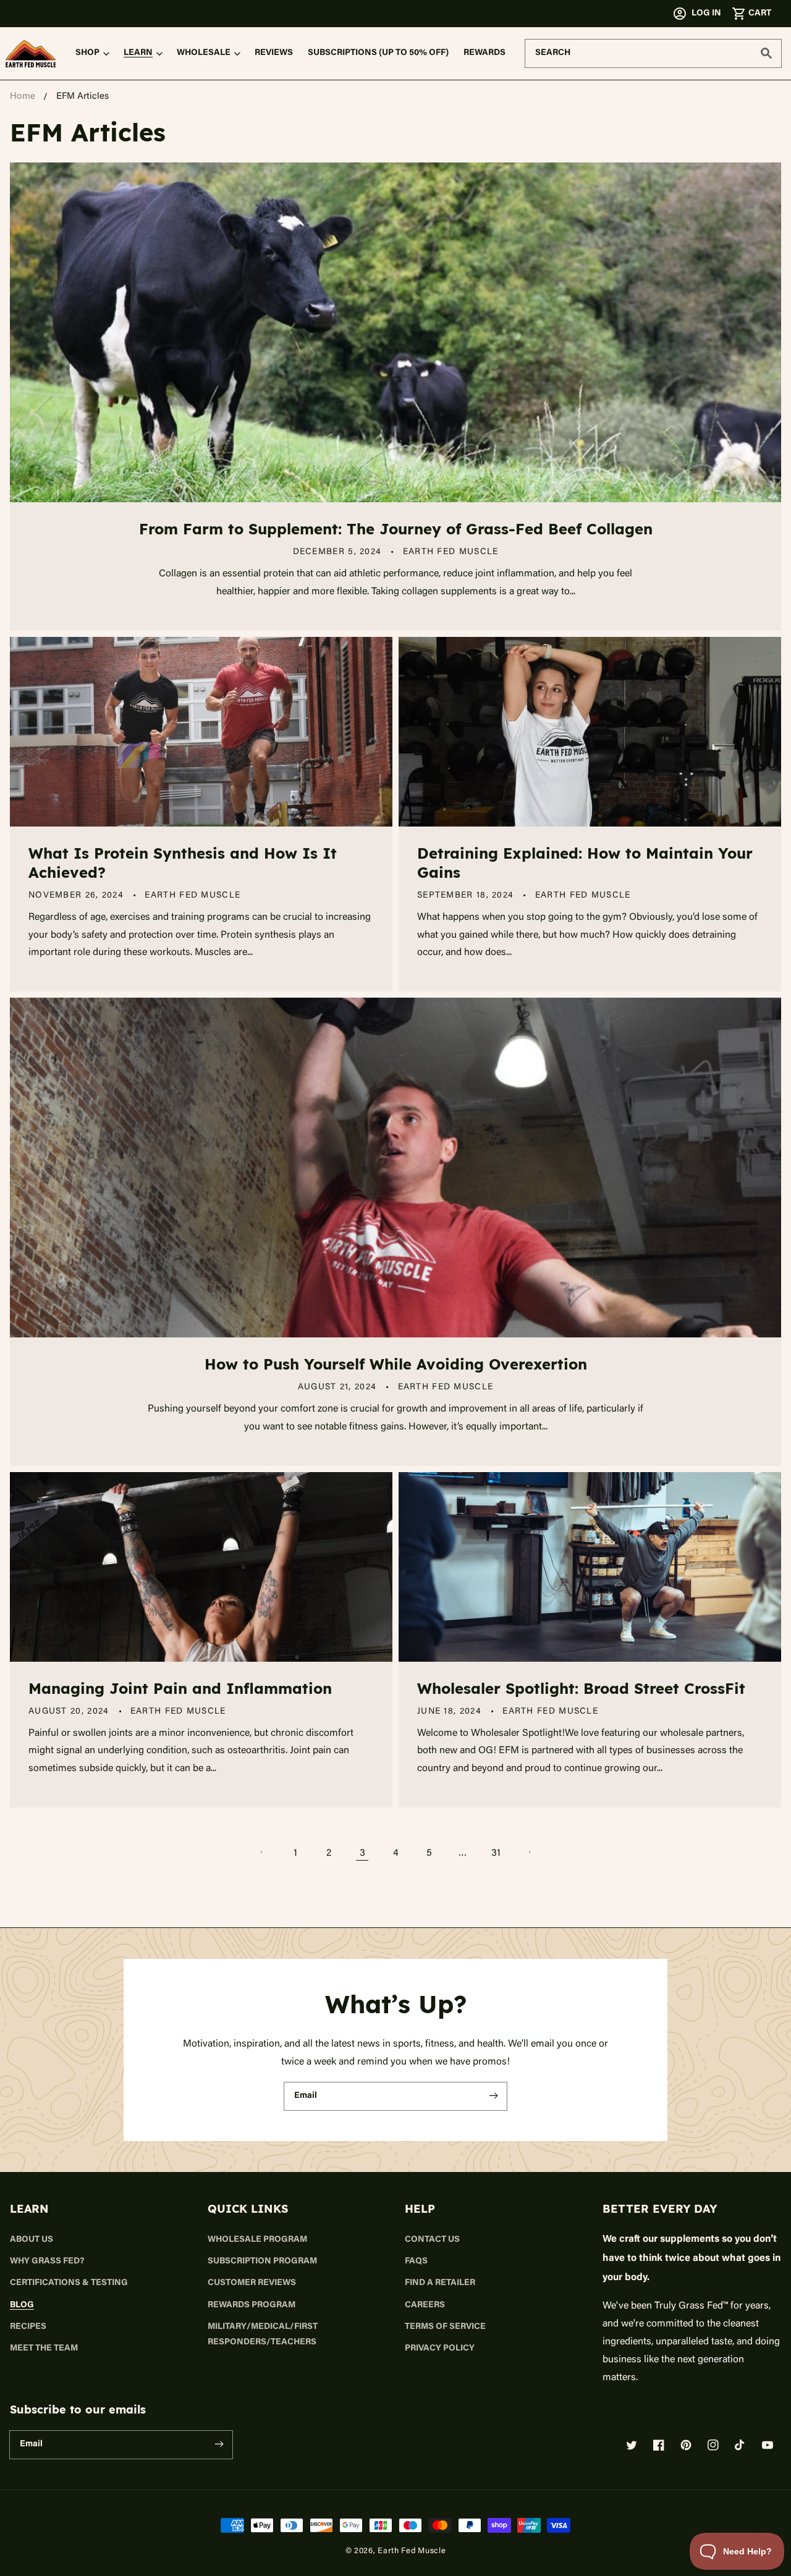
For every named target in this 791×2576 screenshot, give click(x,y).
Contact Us (432, 2240)
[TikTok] (740, 2445)
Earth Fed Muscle (412, 2550)
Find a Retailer (440, 2283)
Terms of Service (445, 2327)
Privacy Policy (440, 2349)
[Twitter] (632, 2445)
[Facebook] (659, 2445)
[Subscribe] (493, 2096)
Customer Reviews (252, 2283)
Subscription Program (262, 2262)
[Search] (766, 53)
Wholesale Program (257, 2240)
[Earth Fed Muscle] (31, 54)
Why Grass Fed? (47, 2262)
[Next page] (529, 1852)
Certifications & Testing (69, 2283)
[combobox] (653, 53)
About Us (32, 2240)
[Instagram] (713, 2445)
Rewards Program (252, 2305)
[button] (751, 14)
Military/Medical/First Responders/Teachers (263, 2335)
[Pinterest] (686, 2445)
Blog (22, 2305)
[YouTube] (768, 2445)
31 (496, 1852)
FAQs (416, 2262)
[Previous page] (262, 1852)
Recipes (28, 2327)
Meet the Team (44, 2349)
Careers (425, 2305)
